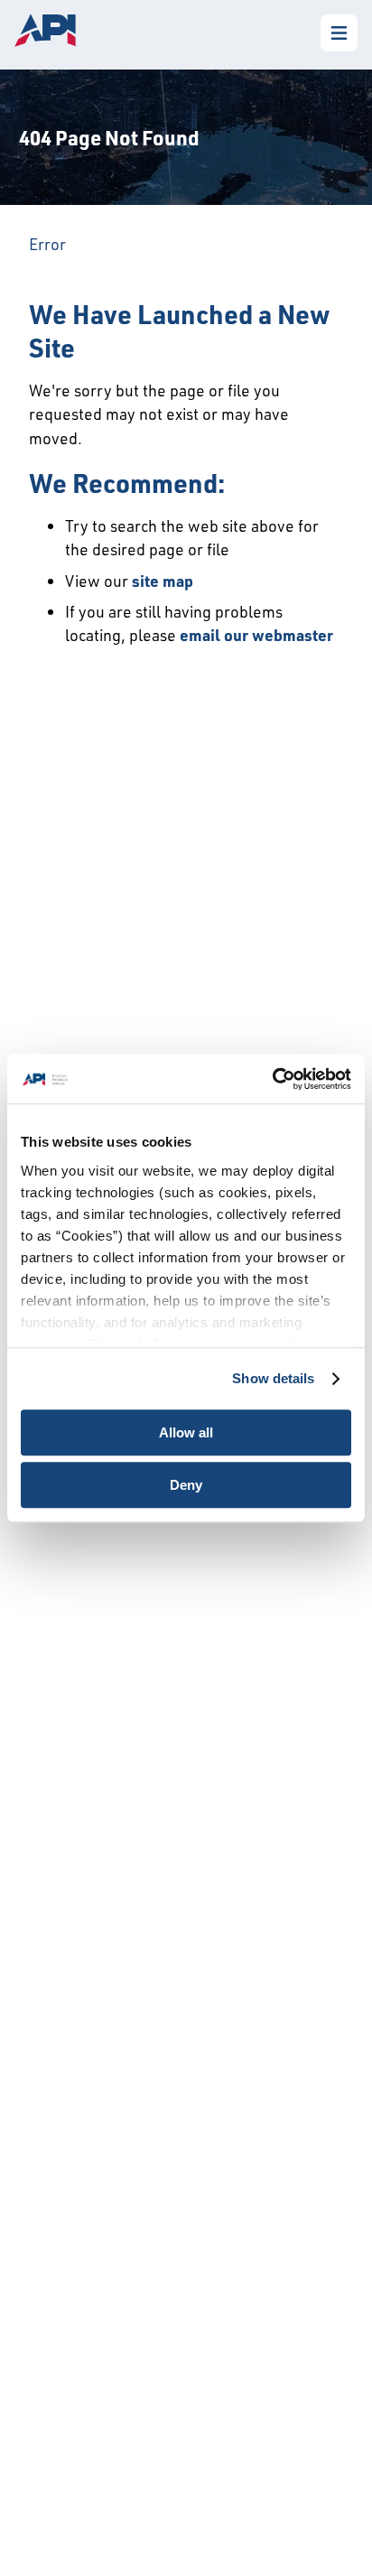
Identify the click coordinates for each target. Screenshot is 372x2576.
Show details (273, 1378)
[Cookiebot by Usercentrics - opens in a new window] (272, 1079)
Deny (186, 1485)
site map (163, 581)
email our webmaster (256, 635)
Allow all (186, 1432)
